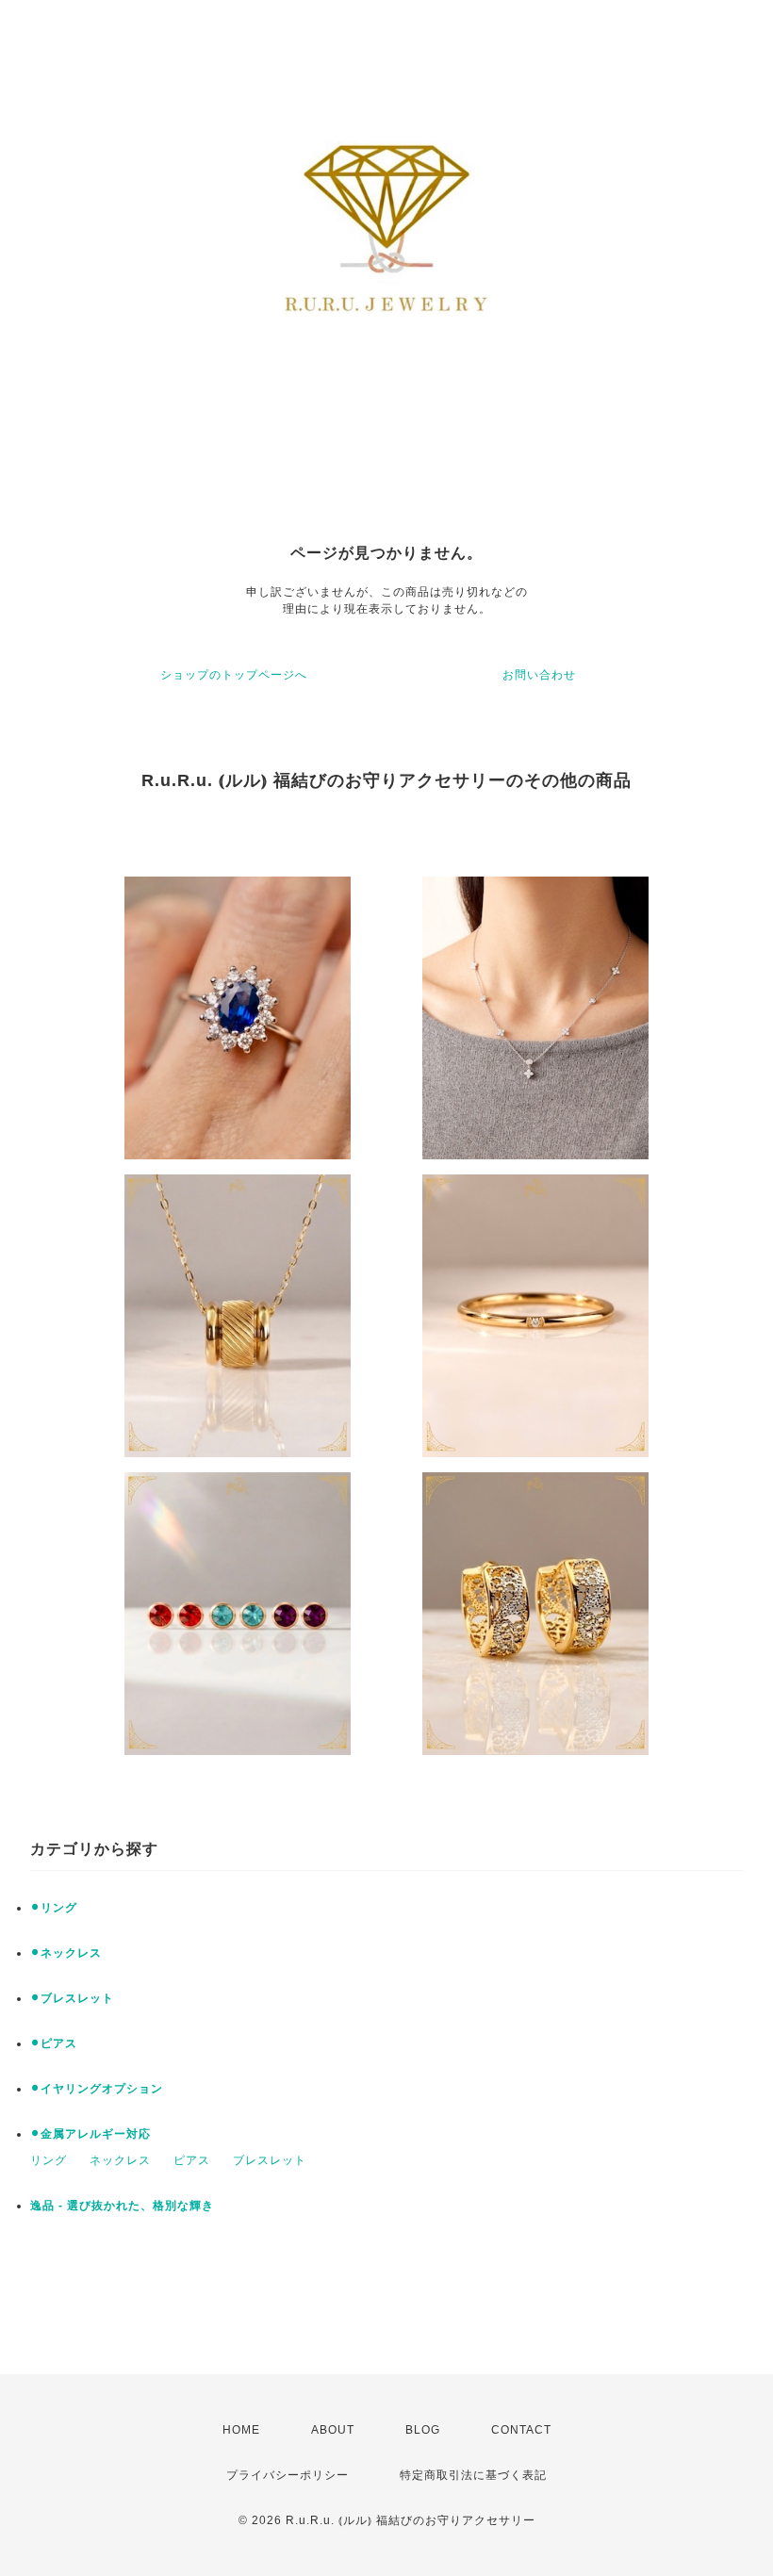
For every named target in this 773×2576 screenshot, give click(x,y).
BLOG (423, 2430)
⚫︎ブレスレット (72, 1998)
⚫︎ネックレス (66, 1953)
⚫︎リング (54, 1908)
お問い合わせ (539, 675)
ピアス (192, 2160)
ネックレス (120, 2160)
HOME (241, 2430)
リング (49, 2160)
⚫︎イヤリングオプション (97, 2089)
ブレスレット (270, 2160)
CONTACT (521, 2430)
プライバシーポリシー (288, 2475)
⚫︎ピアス (54, 2043)
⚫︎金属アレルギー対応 (90, 2134)
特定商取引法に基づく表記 (473, 2475)
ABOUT (333, 2430)
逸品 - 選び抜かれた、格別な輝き (122, 2206)
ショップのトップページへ (234, 675)
